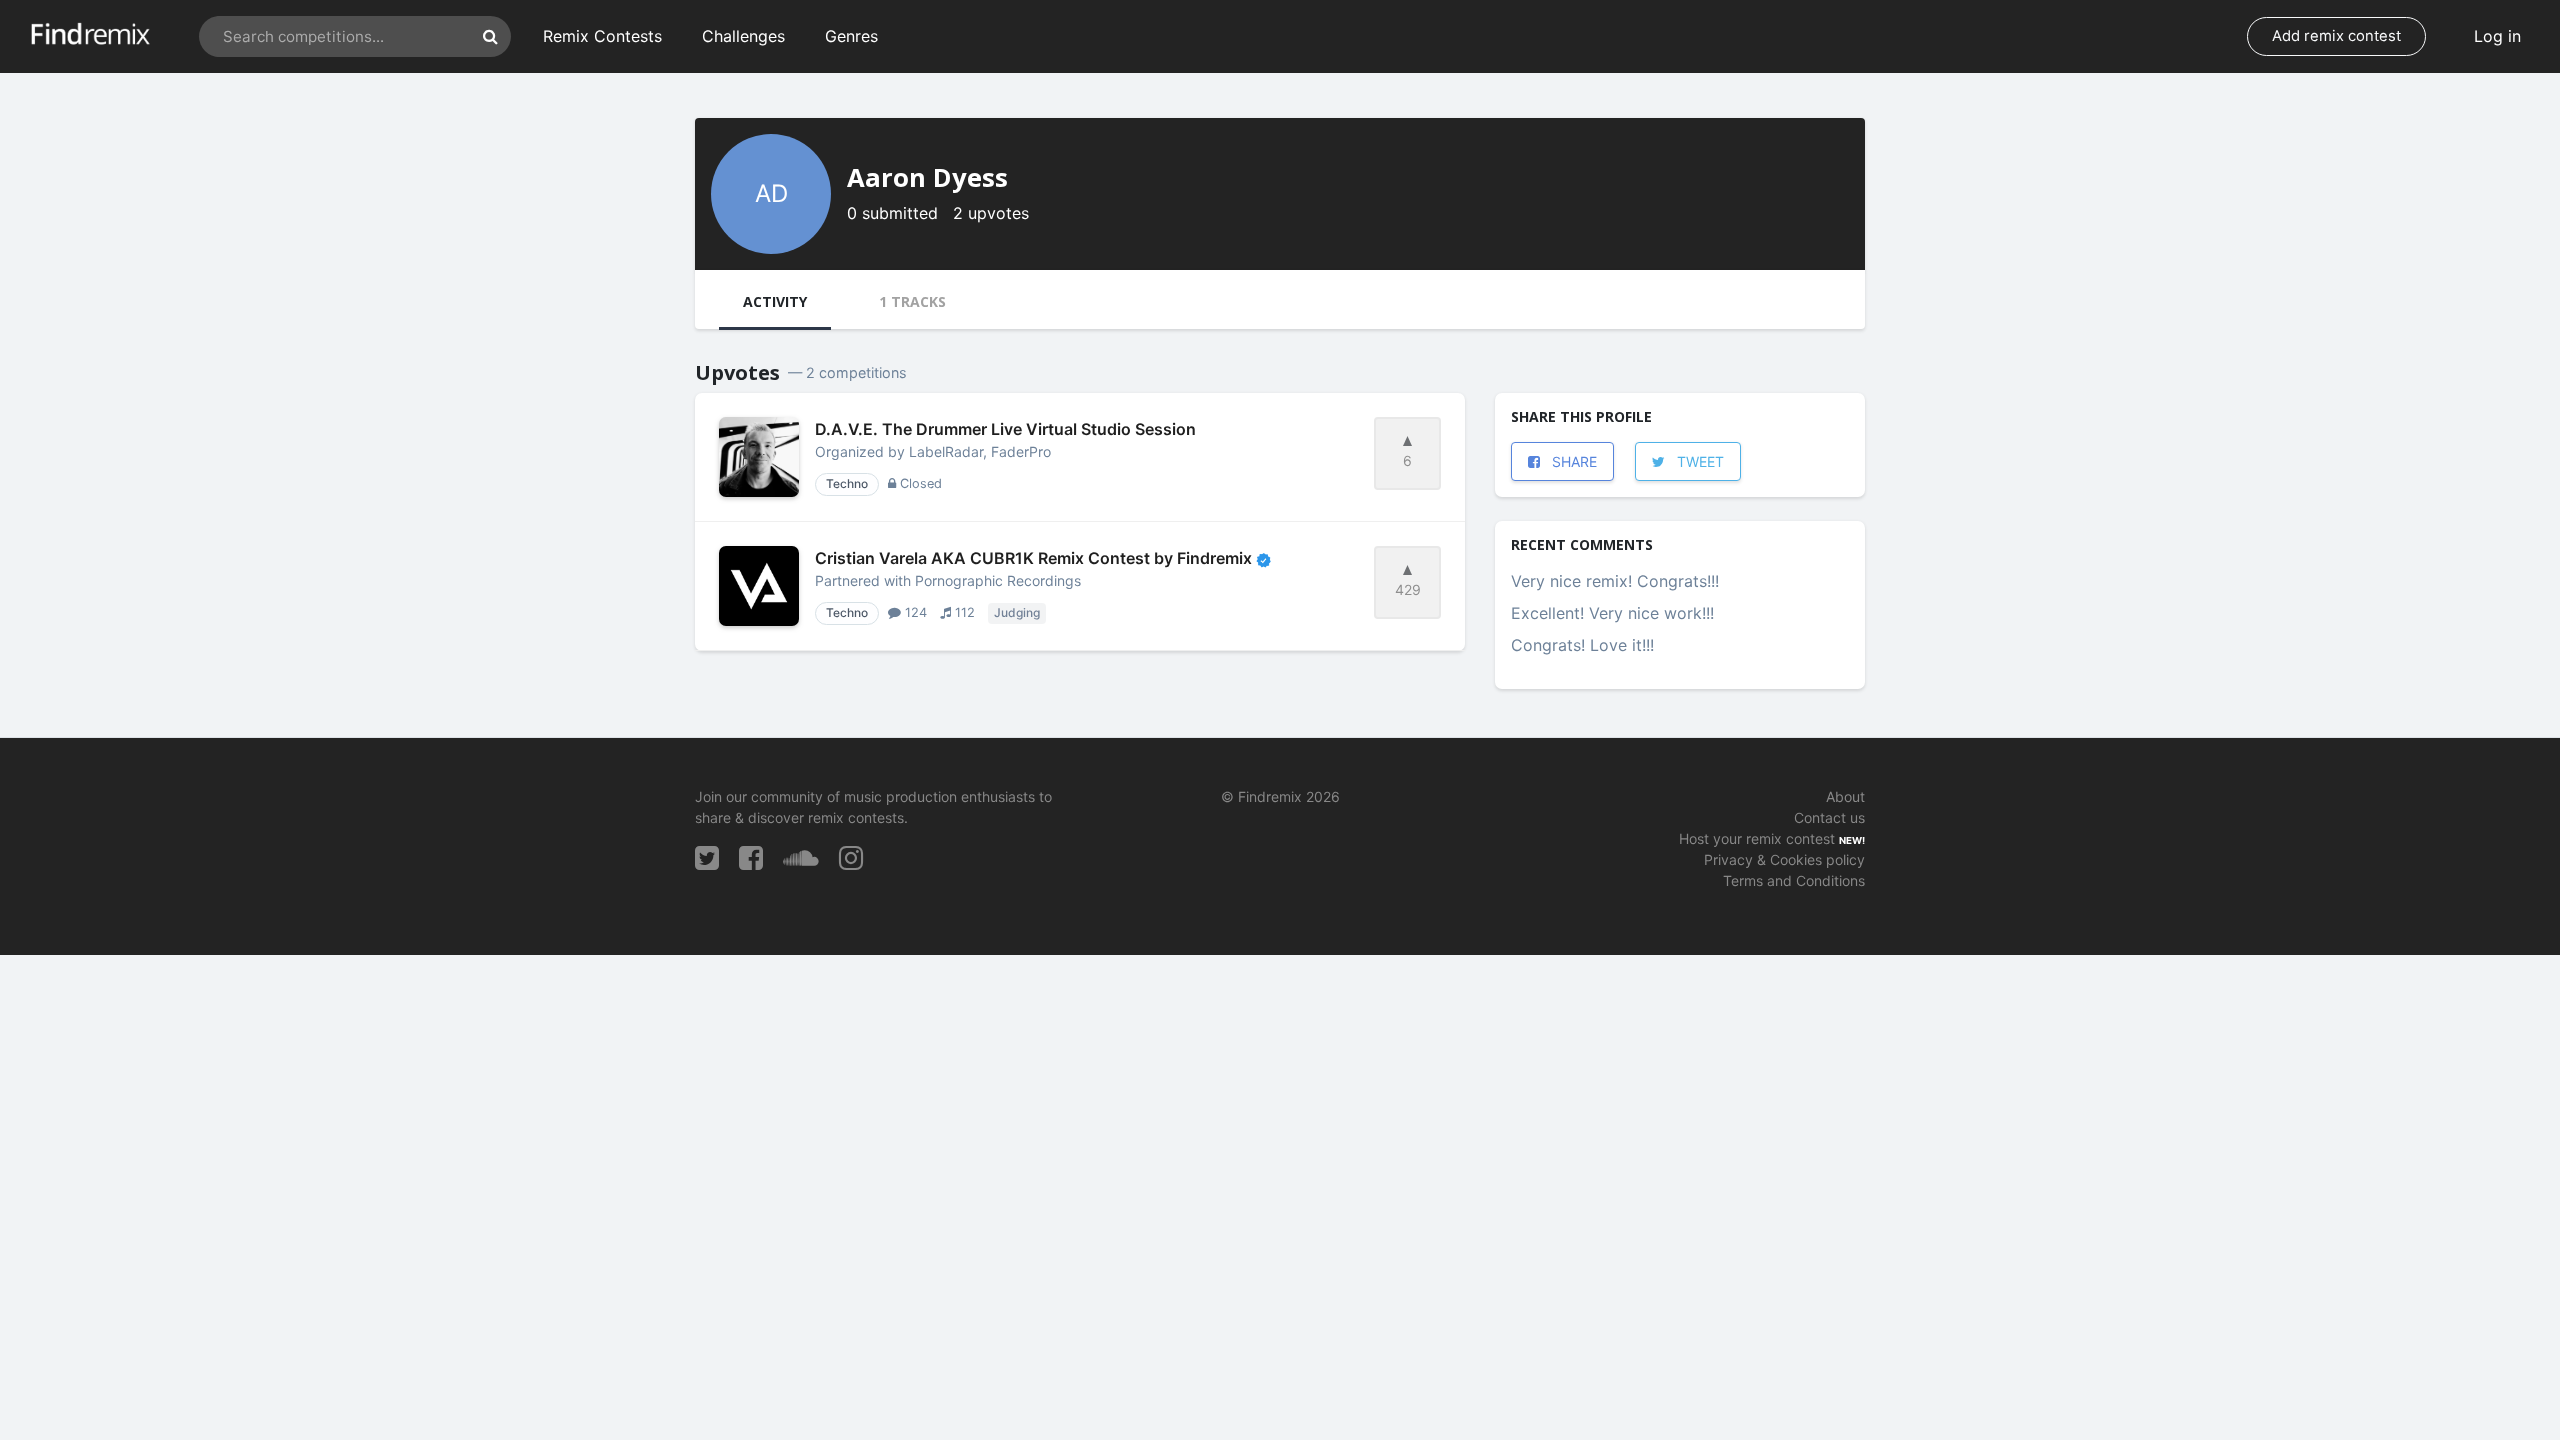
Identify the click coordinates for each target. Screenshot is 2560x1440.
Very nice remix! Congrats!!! (1615, 581)
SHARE (1572, 461)
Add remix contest (2336, 36)
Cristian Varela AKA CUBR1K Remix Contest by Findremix (1035, 558)
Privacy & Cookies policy (1784, 859)
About (1845, 796)
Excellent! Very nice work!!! (1612, 613)
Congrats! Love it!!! (1582, 645)
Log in (2497, 36)
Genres (851, 36)
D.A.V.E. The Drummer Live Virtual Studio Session (1005, 429)
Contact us (1829, 817)
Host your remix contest (1757, 838)
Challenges (743, 36)
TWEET (1698, 461)
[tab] (775, 304)
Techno (847, 483)
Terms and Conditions (1794, 880)
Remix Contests (602, 36)
